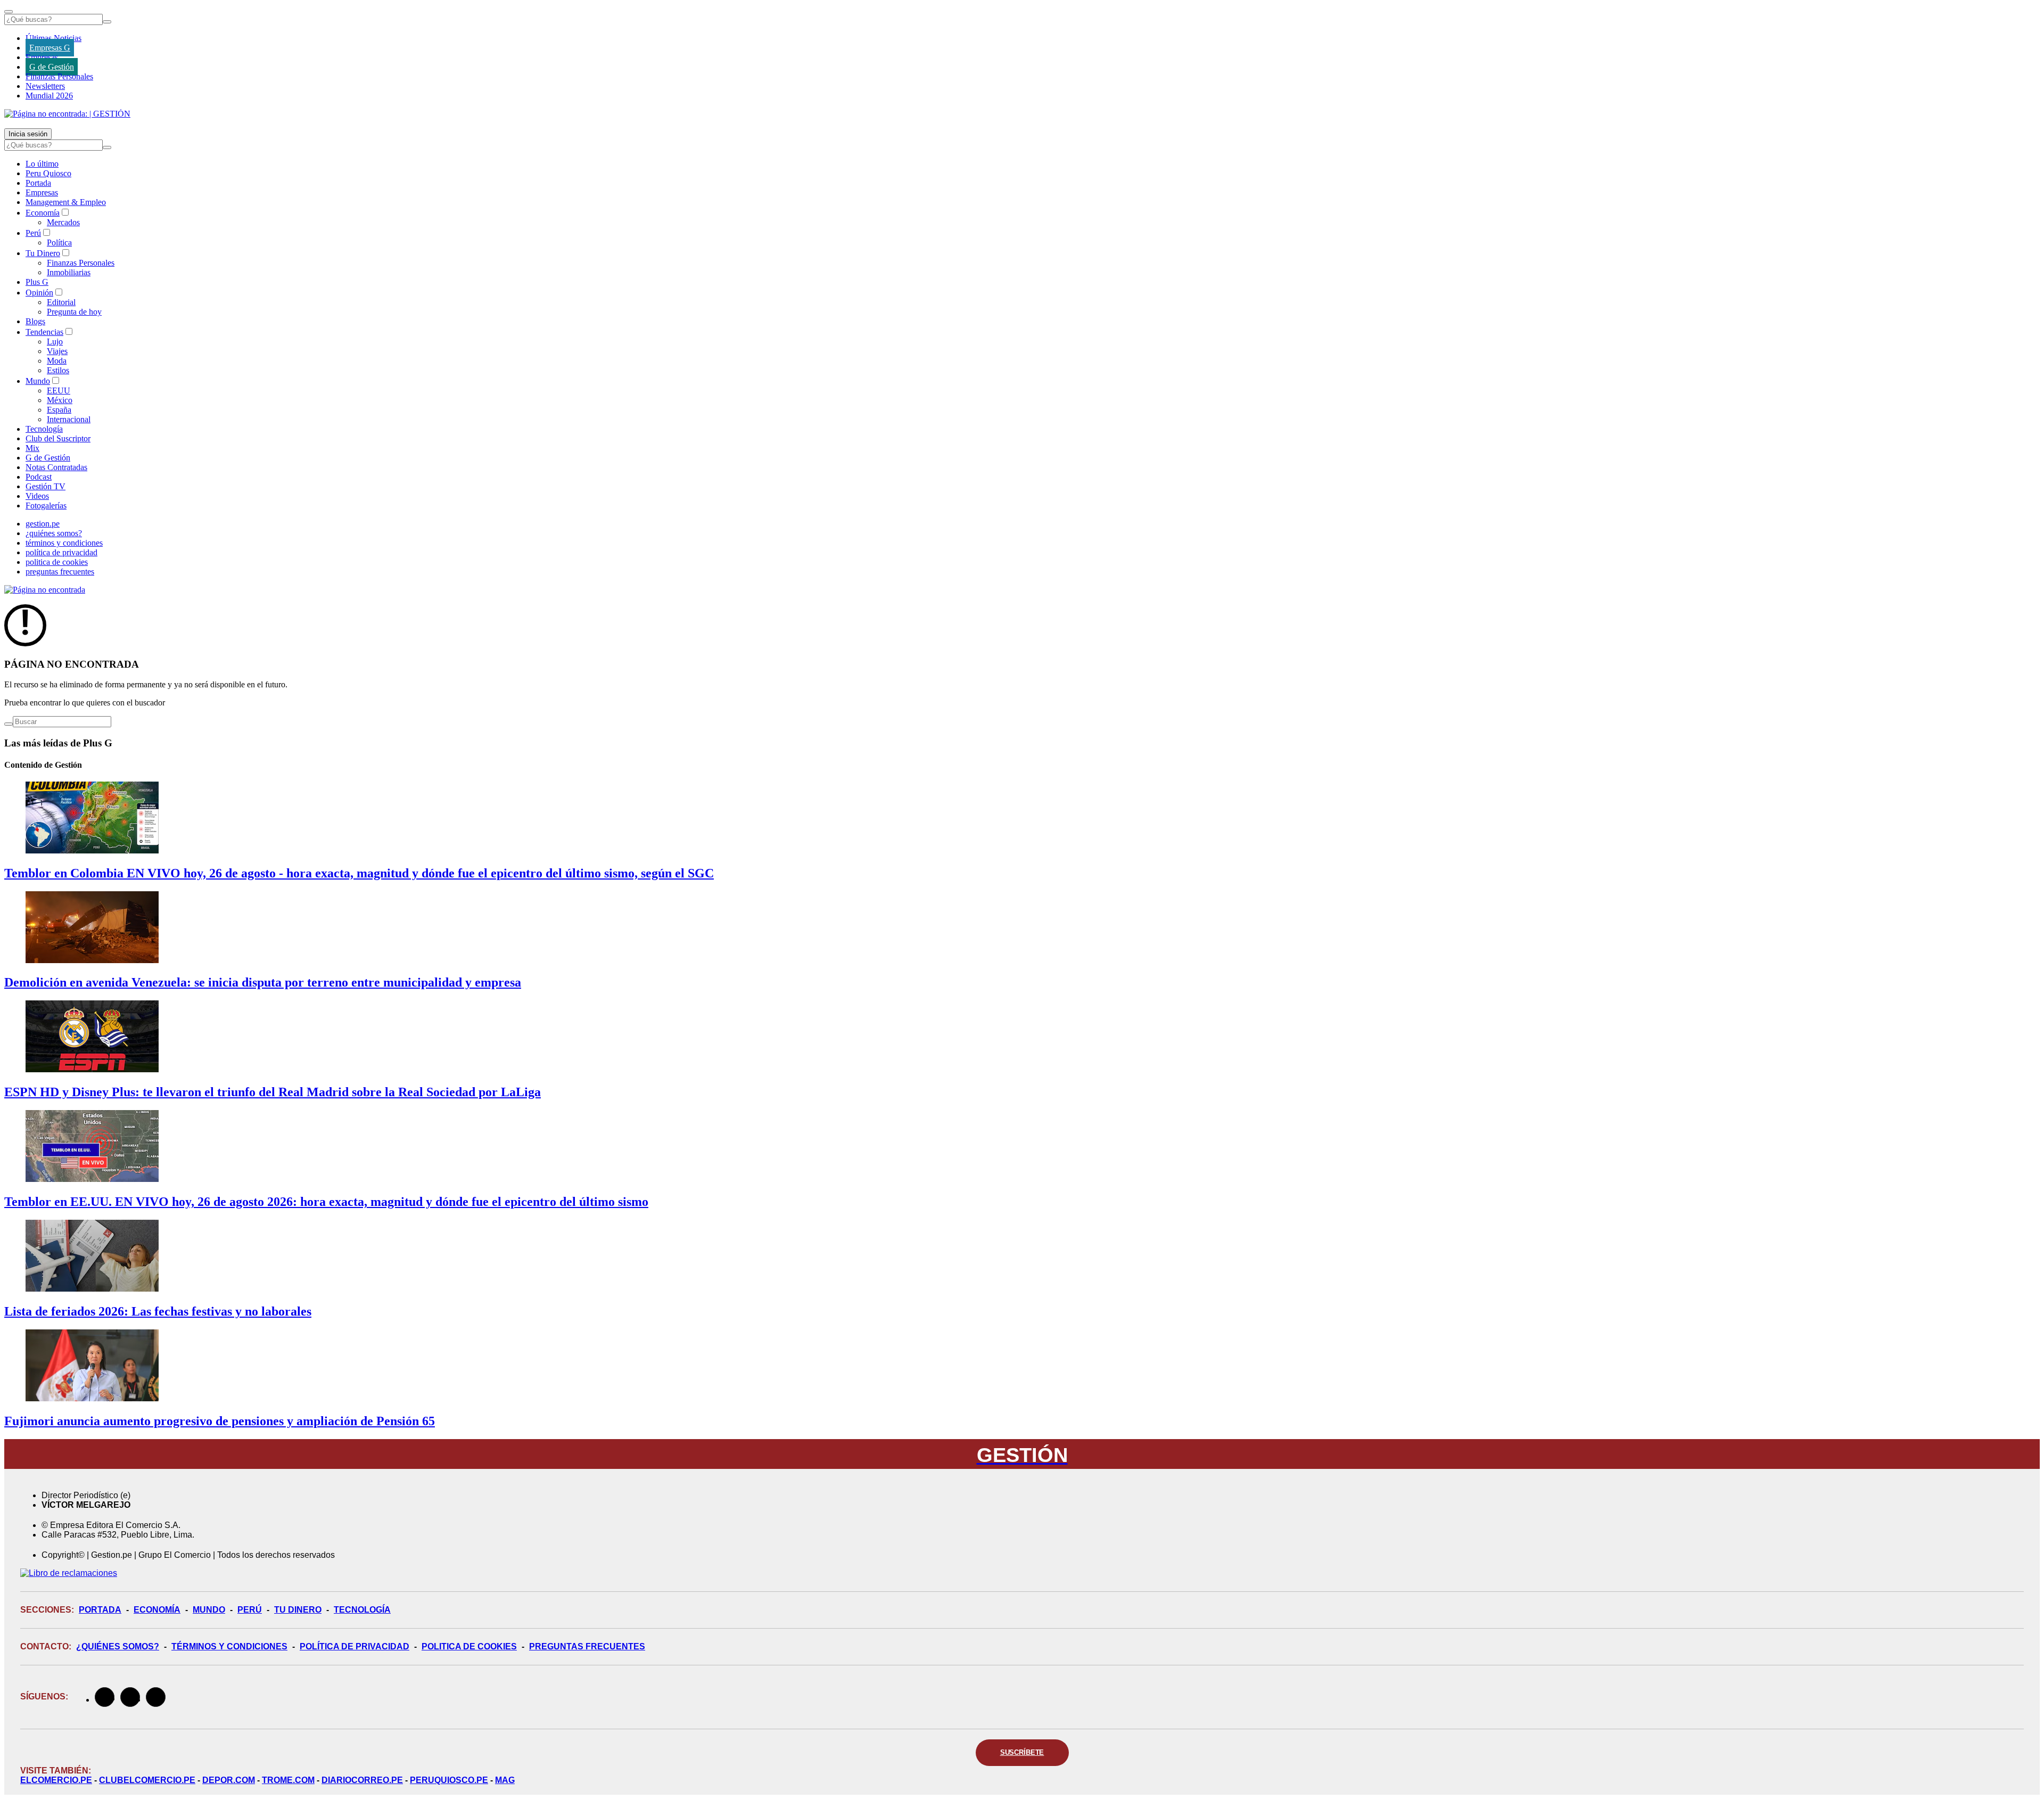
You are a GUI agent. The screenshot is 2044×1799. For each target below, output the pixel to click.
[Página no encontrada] (45, 590)
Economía (43, 213)
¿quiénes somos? (54, 533)
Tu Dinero (43, 253)
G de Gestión (52, 67)
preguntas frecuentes (60, 572)
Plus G (37, 282)
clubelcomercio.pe (147, 1780)
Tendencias (44, 332)
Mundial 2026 (49, 96)
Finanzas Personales (59, 76)
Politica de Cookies (469, 1646)
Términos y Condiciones (229, 1646)
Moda (57, 361)
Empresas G (50, 48)
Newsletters (45, 86)
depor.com (229, 1780)
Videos (37, 496)
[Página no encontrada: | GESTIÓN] (67, 114)
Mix (32, 448)
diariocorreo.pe (362, 1780)
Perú (33, 233)
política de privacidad (61, 552)
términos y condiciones (64, 543)
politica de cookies (57, 562)
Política (59, 243)
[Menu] (9, 12)
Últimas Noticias (53, 38)
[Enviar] (107, 22)
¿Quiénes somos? (118, 1646)
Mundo (38, 381)
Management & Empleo (66, 202)
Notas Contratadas (56, 467)
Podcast (39, 477)
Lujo (55, 342)
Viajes (57, 351)
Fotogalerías (46, 506)
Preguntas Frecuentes (587, 1646)
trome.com (288, 1780)
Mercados (63, 222)
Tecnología (44, 429)
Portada (38, 183)
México (60, 400)
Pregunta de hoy (74, 312)
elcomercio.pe (56, 1780)
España (59, 410)
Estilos (58, 370)
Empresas (42, 57)
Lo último (42, 164)
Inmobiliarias (69, 272)
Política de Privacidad (355, 1646)
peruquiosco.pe (449, 1780)
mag (505, 1780)
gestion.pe (43, 524)
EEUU (59, 391)
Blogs (35, 321)
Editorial (61, 302)
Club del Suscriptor (58, 438)
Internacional (69, 419)
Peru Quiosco (48, 173)
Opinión (39, 293)
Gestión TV (46, 486)
